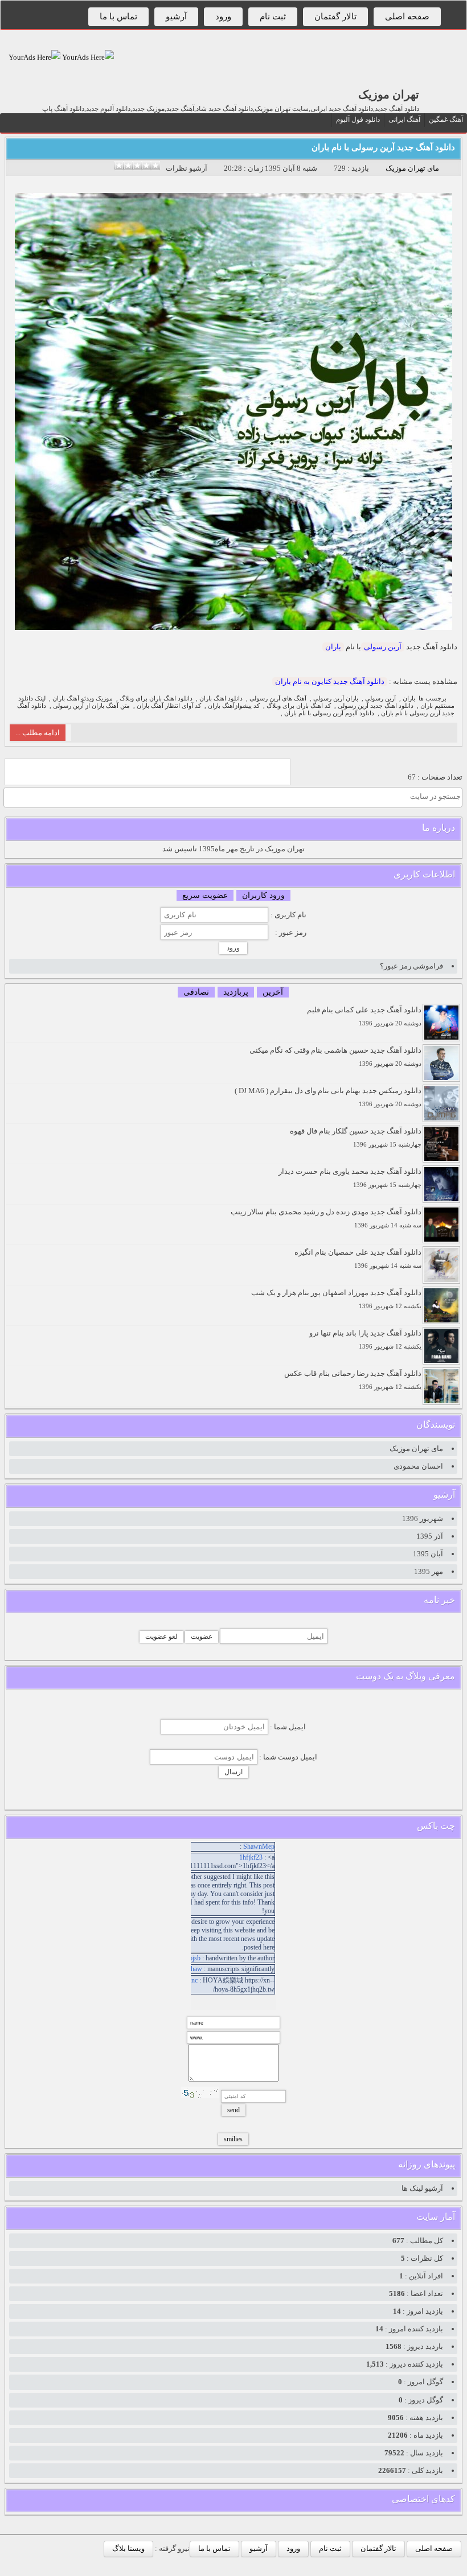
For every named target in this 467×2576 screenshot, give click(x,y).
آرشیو (176, 17)
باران (333, 647)
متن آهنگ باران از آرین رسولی (91, 706)
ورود (223, 17)
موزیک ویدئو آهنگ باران (83, 698)
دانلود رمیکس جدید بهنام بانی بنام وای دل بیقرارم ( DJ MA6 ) (328, 1097)
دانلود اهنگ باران (221, 698)
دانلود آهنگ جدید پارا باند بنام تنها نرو (365, 1339)
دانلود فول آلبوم (358, 119)
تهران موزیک (389, 94)
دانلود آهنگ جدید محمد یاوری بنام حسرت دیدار (350, 1178)
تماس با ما (118, 17)
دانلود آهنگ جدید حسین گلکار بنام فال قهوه (356, 1137)
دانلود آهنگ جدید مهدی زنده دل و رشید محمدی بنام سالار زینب (326, 1218)
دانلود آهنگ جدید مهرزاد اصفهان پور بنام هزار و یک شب (336, 1299)
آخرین (273, 992)
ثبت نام (273, 17)
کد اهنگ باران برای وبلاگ (299, 706)
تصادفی (196, 992)
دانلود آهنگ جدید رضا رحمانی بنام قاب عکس (353, 1380)
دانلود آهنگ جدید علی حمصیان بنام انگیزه (358, 1258)
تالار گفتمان (335, 17)
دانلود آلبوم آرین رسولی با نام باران (329, 713)
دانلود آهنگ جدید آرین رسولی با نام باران (383, 147)
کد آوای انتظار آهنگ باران (169, 706)
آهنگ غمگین (446, 119)
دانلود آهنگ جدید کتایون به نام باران (330, 681)
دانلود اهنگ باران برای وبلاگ (156, 698)
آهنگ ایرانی (404, 119)
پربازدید (236, 992)
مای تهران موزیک (412, 168)
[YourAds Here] (87, 57)
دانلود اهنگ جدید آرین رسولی (376, 706)
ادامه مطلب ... (38, 733)
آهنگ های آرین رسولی (278, 698)
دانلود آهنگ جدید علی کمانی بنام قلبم (364, 1016)
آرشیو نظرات (187, 168)
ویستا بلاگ (128, 2548)
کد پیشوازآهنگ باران (234, 706)
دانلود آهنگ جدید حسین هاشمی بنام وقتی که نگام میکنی (335, 1056)
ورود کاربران (263, 895)
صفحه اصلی (407, 17)
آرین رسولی (383, 647)
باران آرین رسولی (336, 698)
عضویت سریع (205, 895)
